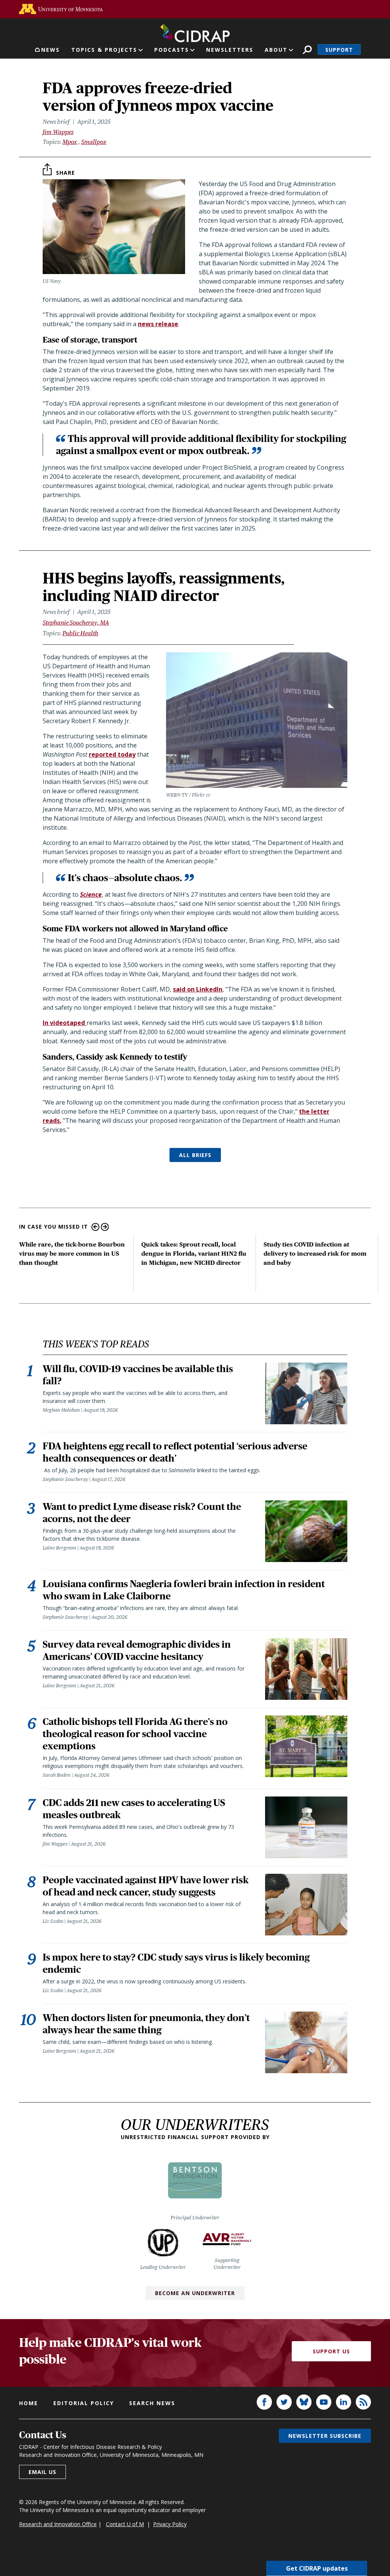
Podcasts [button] (172, 50)
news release (158, 324)
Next (105, 1227)
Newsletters (230, 50)
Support (339, 50)
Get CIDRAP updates (317, 2568)
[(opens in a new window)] (61, 9)
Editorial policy (84, 2403)
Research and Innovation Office (58, 2524)
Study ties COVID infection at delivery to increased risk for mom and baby (315, 1254)
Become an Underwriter (195, 2293)
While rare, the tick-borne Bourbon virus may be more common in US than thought (72, 1254)
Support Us (331, 2351)
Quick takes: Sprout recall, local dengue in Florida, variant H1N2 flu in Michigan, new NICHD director (194, 1254)
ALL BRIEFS (195, 1155)
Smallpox (94, 142)
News (50, 50)
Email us (42, 2472)
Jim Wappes (58, 132)
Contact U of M (125, 2524)
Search (307, 50)
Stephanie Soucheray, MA (76, 622)
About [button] (276, 50)
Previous (95, 1227)
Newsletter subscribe (325, 2436)
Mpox (70, 142)
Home (29, 2403)
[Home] (195, 32)
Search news (152, 2403)
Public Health (80, 633)
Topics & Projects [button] (104, 50)
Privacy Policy (170, 2524)
